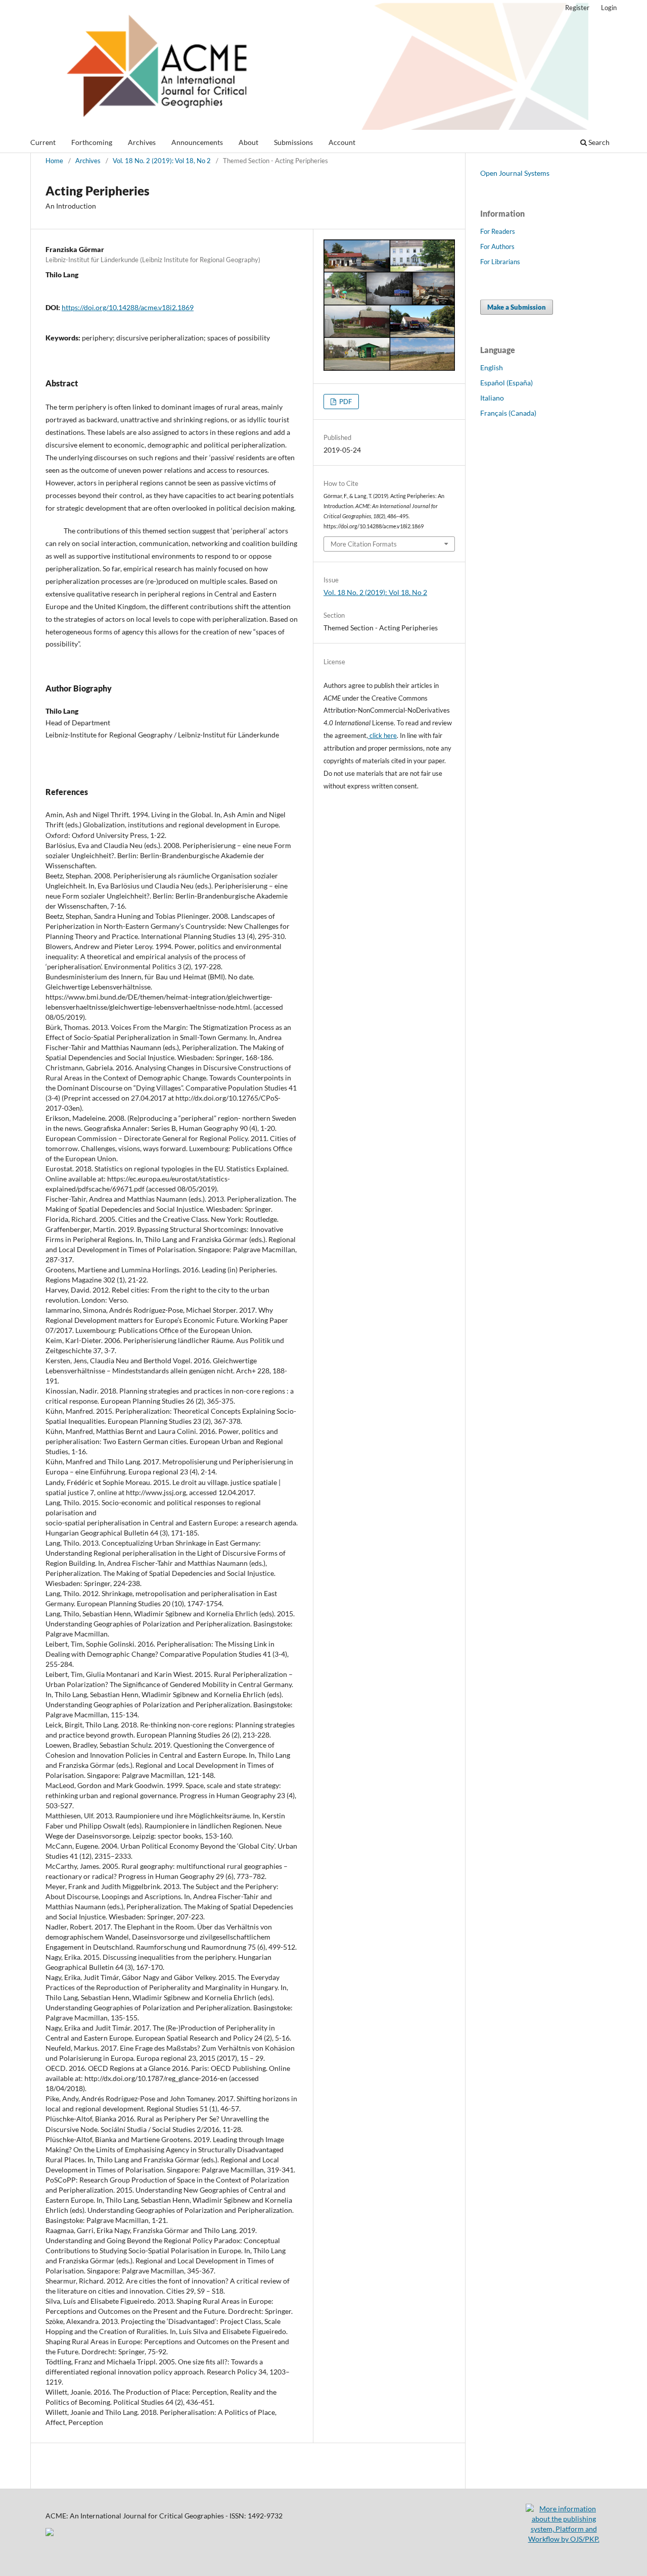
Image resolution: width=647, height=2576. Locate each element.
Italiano (492, 398)
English (492, 367)
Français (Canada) (508, 413)
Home (54, 161)
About (248, 142)
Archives (142, 142)
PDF (345, 402)
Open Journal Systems (515, 173)
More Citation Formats (364, 544)
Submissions (293, 142)
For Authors (497, 246)
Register (577, 8)
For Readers (498, 231)
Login (609, 8)
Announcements (197, 142)
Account (342, 142)
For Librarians (500, 262)
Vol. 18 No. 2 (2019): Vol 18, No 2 (162, 161)
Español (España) (506, 383)
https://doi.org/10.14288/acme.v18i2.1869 (128, 307)
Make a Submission (517, 307)
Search (598, 142)
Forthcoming (92, 142)
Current (43, 142)
